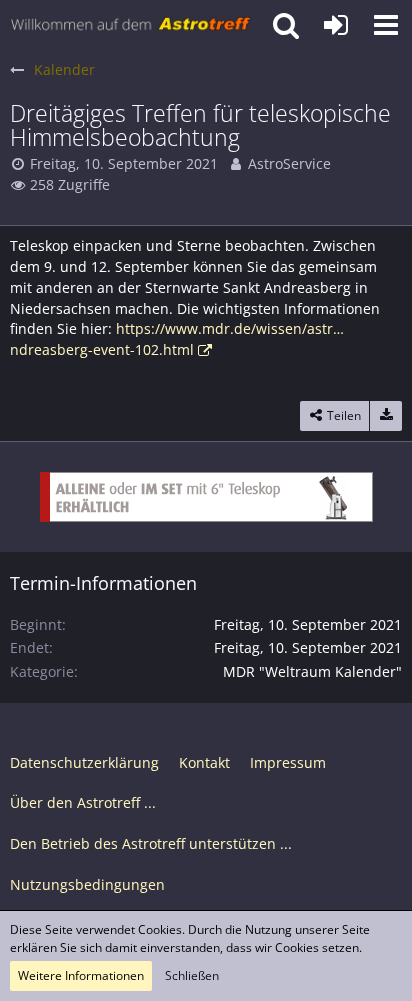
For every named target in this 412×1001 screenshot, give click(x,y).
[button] (386, 25)
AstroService (289, 163)
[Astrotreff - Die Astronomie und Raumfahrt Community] (131, 25)
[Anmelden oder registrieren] (336, 25)
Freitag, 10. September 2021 (124, 163)
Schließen (192, 975)
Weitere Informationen (81, 975)
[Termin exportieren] (386, 416)
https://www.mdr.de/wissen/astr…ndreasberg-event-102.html (177, 339)
